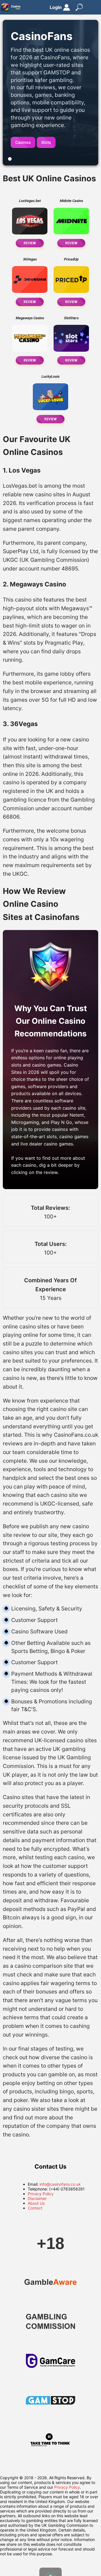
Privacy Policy (41, 2194)
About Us (36, 2203)
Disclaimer (37, 2198)
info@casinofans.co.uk (60, 2184)
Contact (35, 2208)
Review (30, 243)
